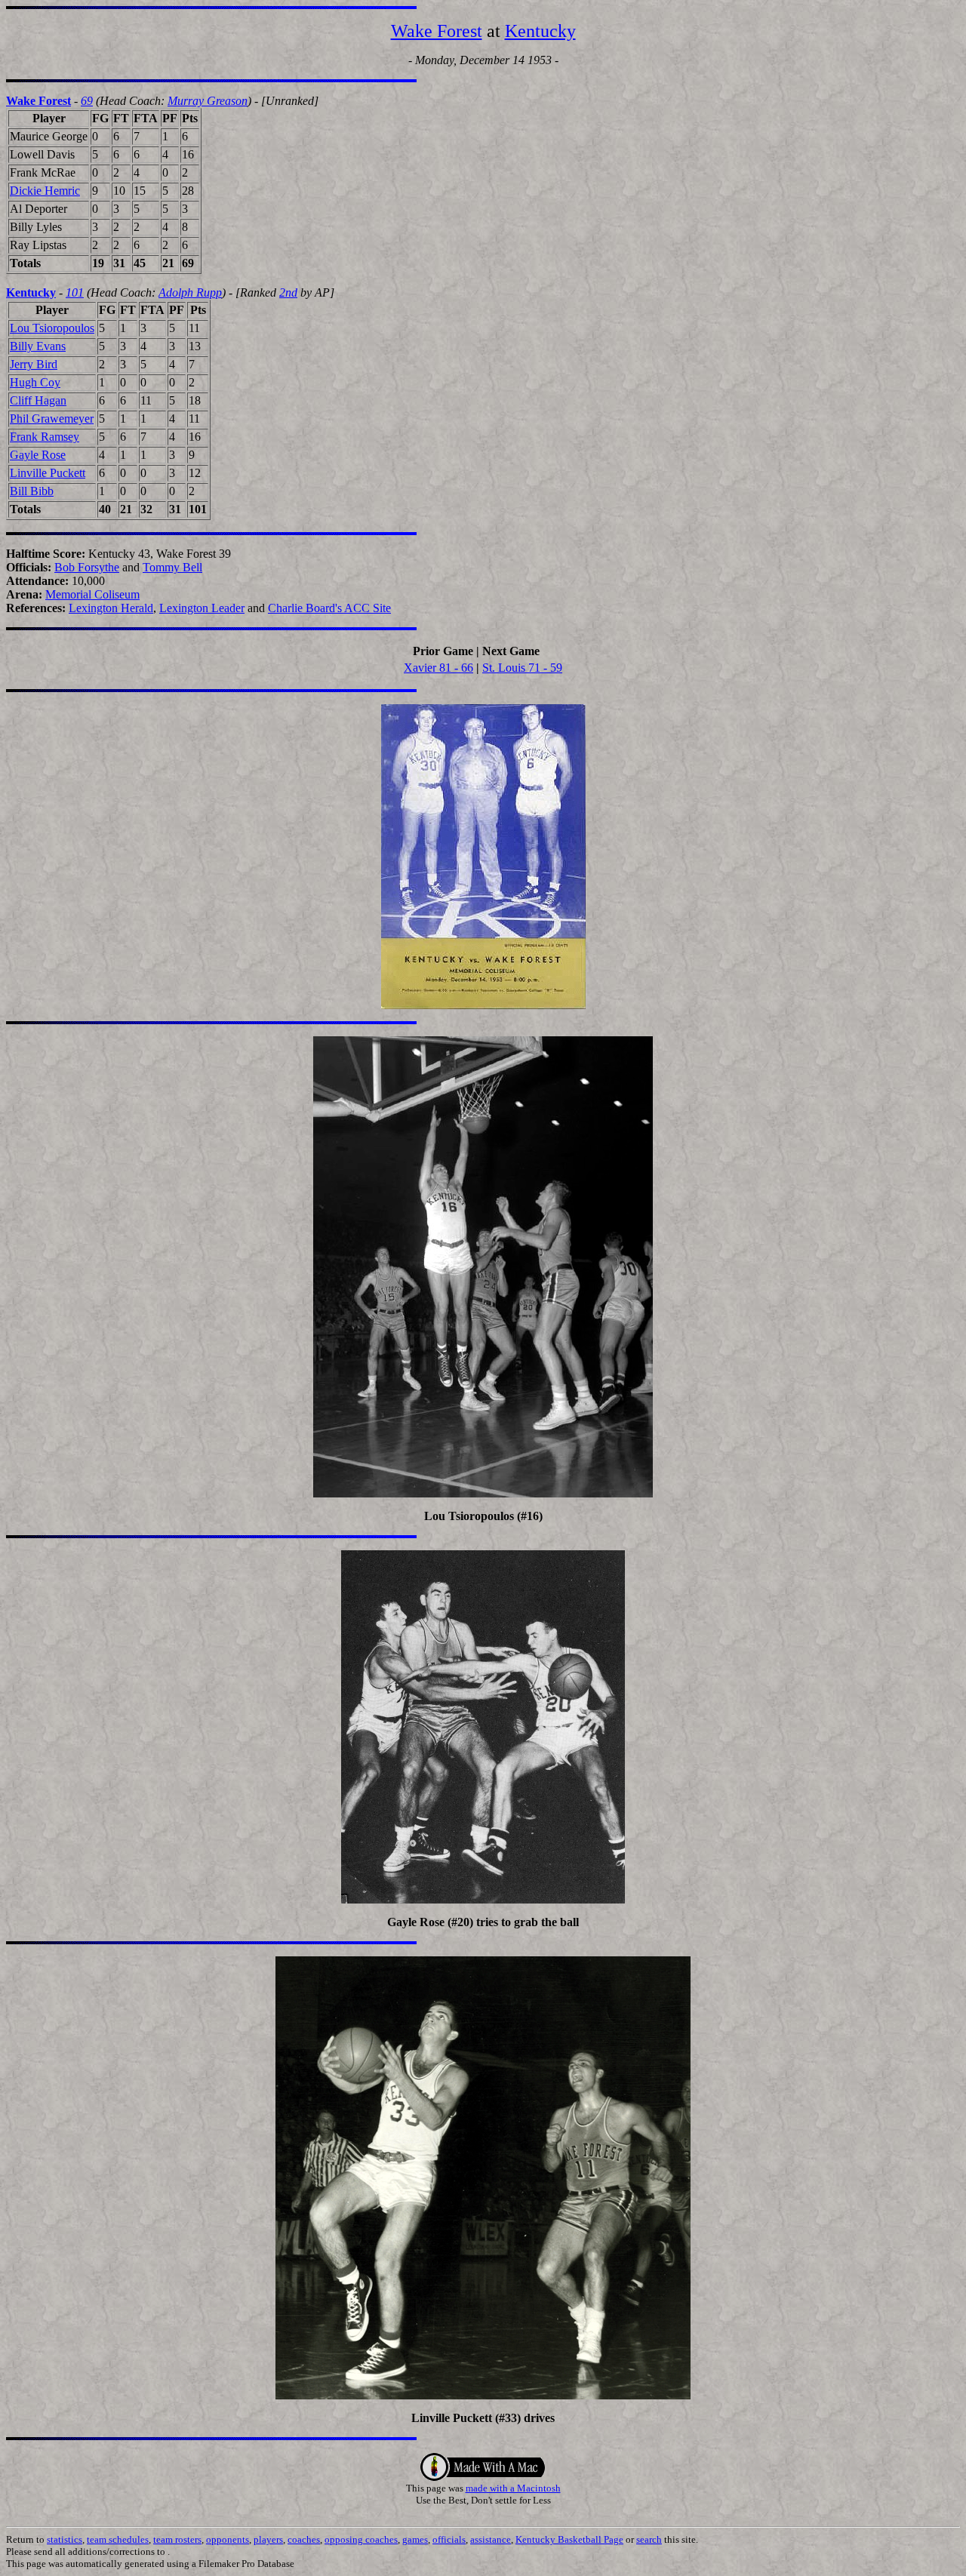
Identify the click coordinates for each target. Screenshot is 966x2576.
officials (449, 2539)
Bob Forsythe (87, 567)
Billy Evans (38, 346)
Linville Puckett (48, 473)
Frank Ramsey (45, 437)
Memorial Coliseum (92, 594)
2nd (288, 292)
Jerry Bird (34, 364)
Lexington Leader (202, 608)
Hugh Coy (35, 382)
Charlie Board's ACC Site (329, 608)
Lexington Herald (111, 608)
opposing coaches (361, 2539)
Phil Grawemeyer (52, 419)
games (415, 2539)
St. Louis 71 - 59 (522, 668)
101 (75, 292)
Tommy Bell (172, 567)
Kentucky (540, 31)
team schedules (118, 2539)
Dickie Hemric (45, 191)
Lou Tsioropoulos (52, 328)
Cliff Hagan (38, 400)
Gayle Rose (38, 455)
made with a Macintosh (513, 2488)
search (649, 2539)
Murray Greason (208, 101)
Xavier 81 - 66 (438, 668)
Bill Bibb (32, 491)
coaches (304, 2539)
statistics (65, 2539)
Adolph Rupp (190, 292)
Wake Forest (437, 31)
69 (87, 101)
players (268, 2539)
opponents (228, 2539)
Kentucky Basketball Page (569, 2539)
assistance (491, 2539)
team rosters (177, 2539)
